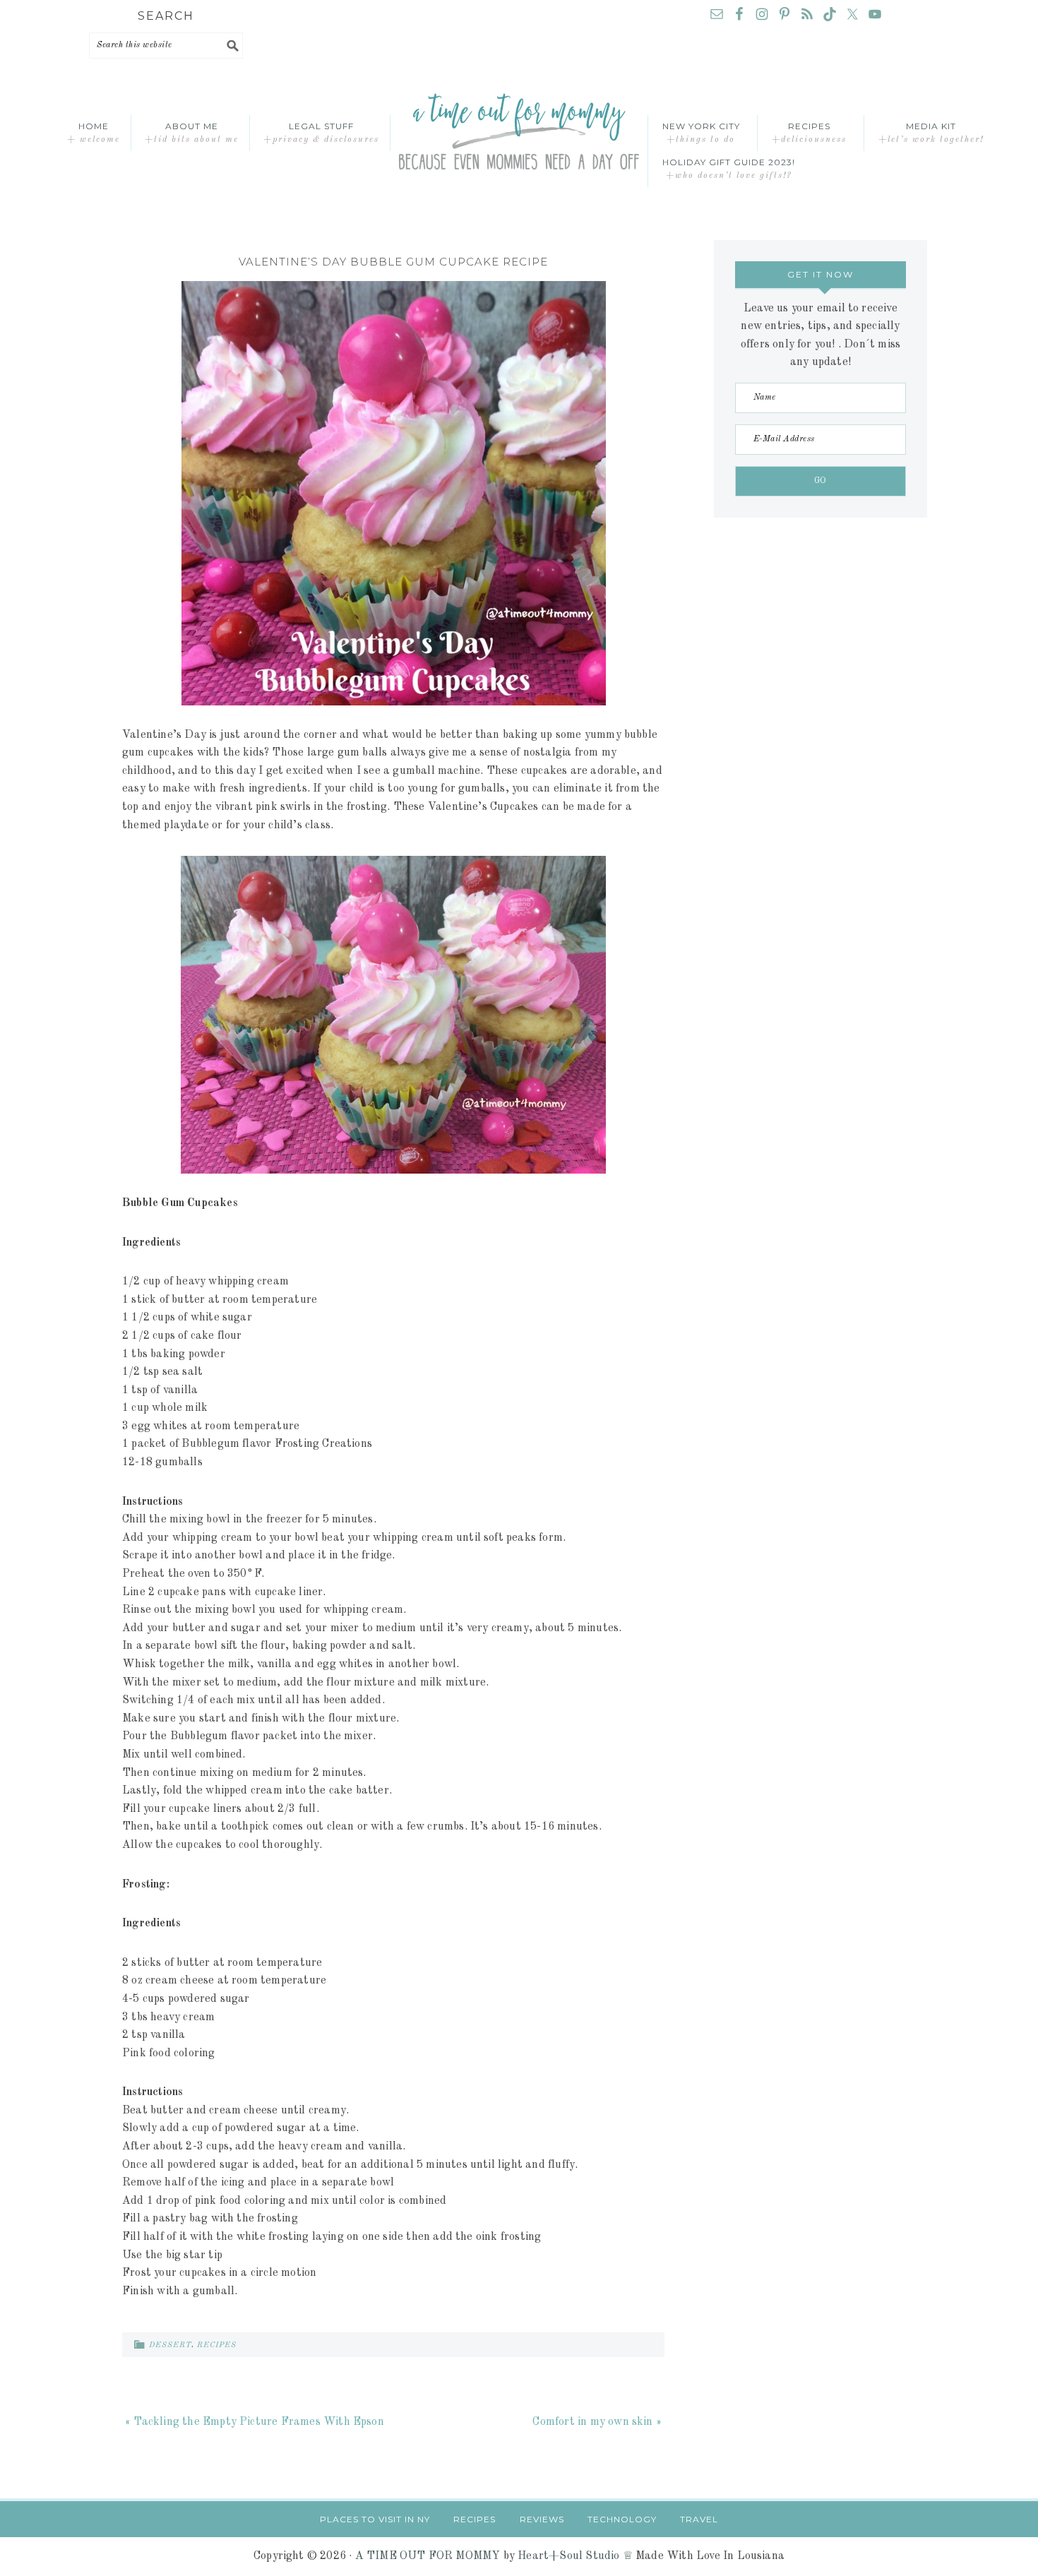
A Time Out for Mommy (519, 133)
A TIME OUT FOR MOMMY (428, 2556)
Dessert (170, 2345)
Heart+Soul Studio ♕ (575, 2556)
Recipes (217, 2345)
